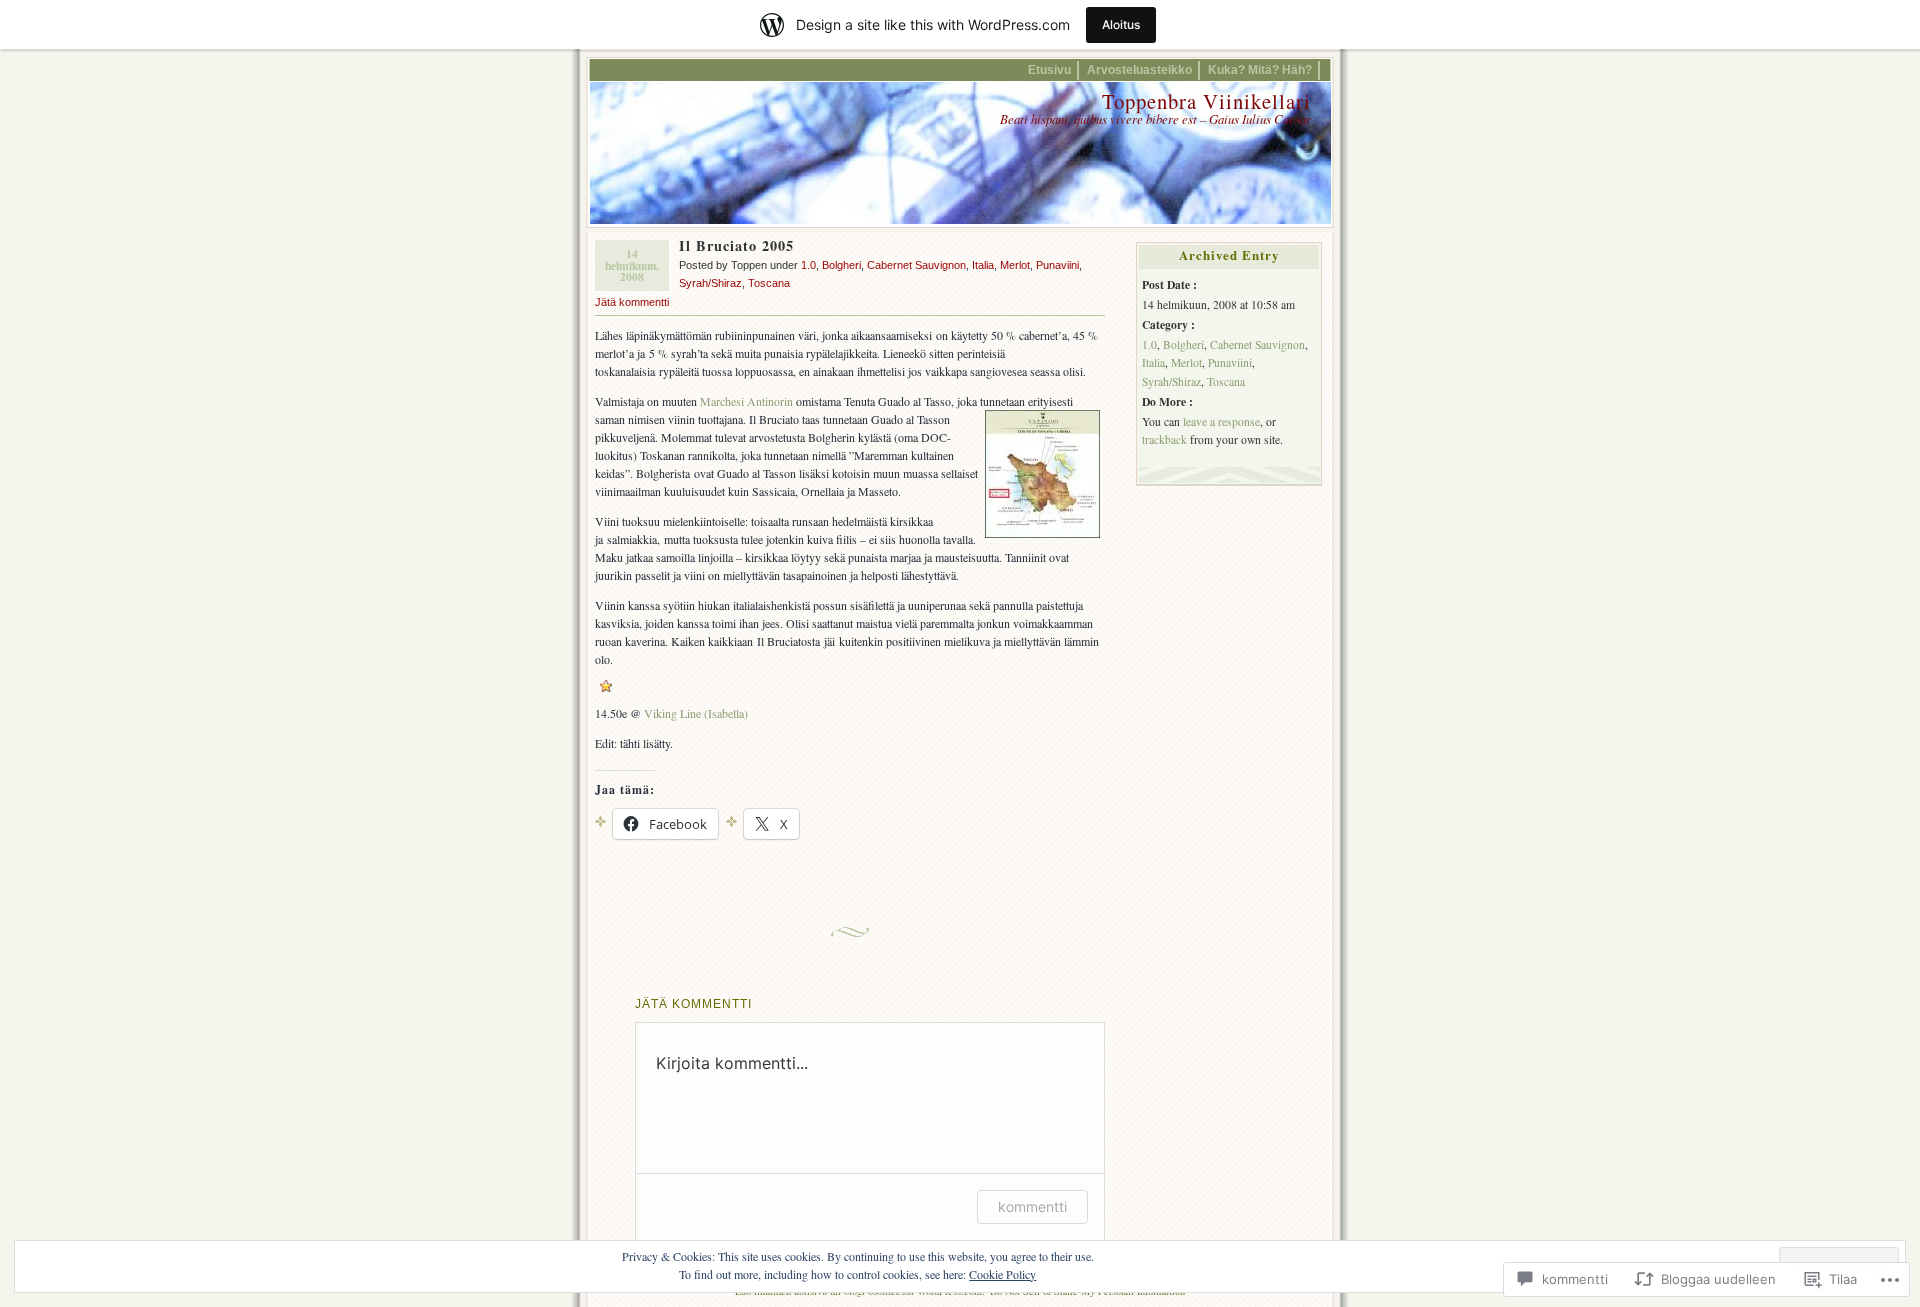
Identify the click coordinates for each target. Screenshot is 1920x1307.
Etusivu (1049, 69)
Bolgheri (841, 265)
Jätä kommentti (632, 302)
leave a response (1221, 421)
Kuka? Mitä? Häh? (1260, 69)
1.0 (808, 265)
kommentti (1032, 1206)
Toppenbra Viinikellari (1206, 101)
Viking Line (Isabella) (696, 713)
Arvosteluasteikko (1139, 69)
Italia (983, 265)
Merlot (1015, 265)
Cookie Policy (1002, 1274)
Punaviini (1057, 265)
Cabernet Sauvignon (916, 265)
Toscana (769, 283)
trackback (1164, 439)
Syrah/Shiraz (710, 283)
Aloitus (1121, 24)
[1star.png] (606, 687)
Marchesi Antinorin (746, 401)
